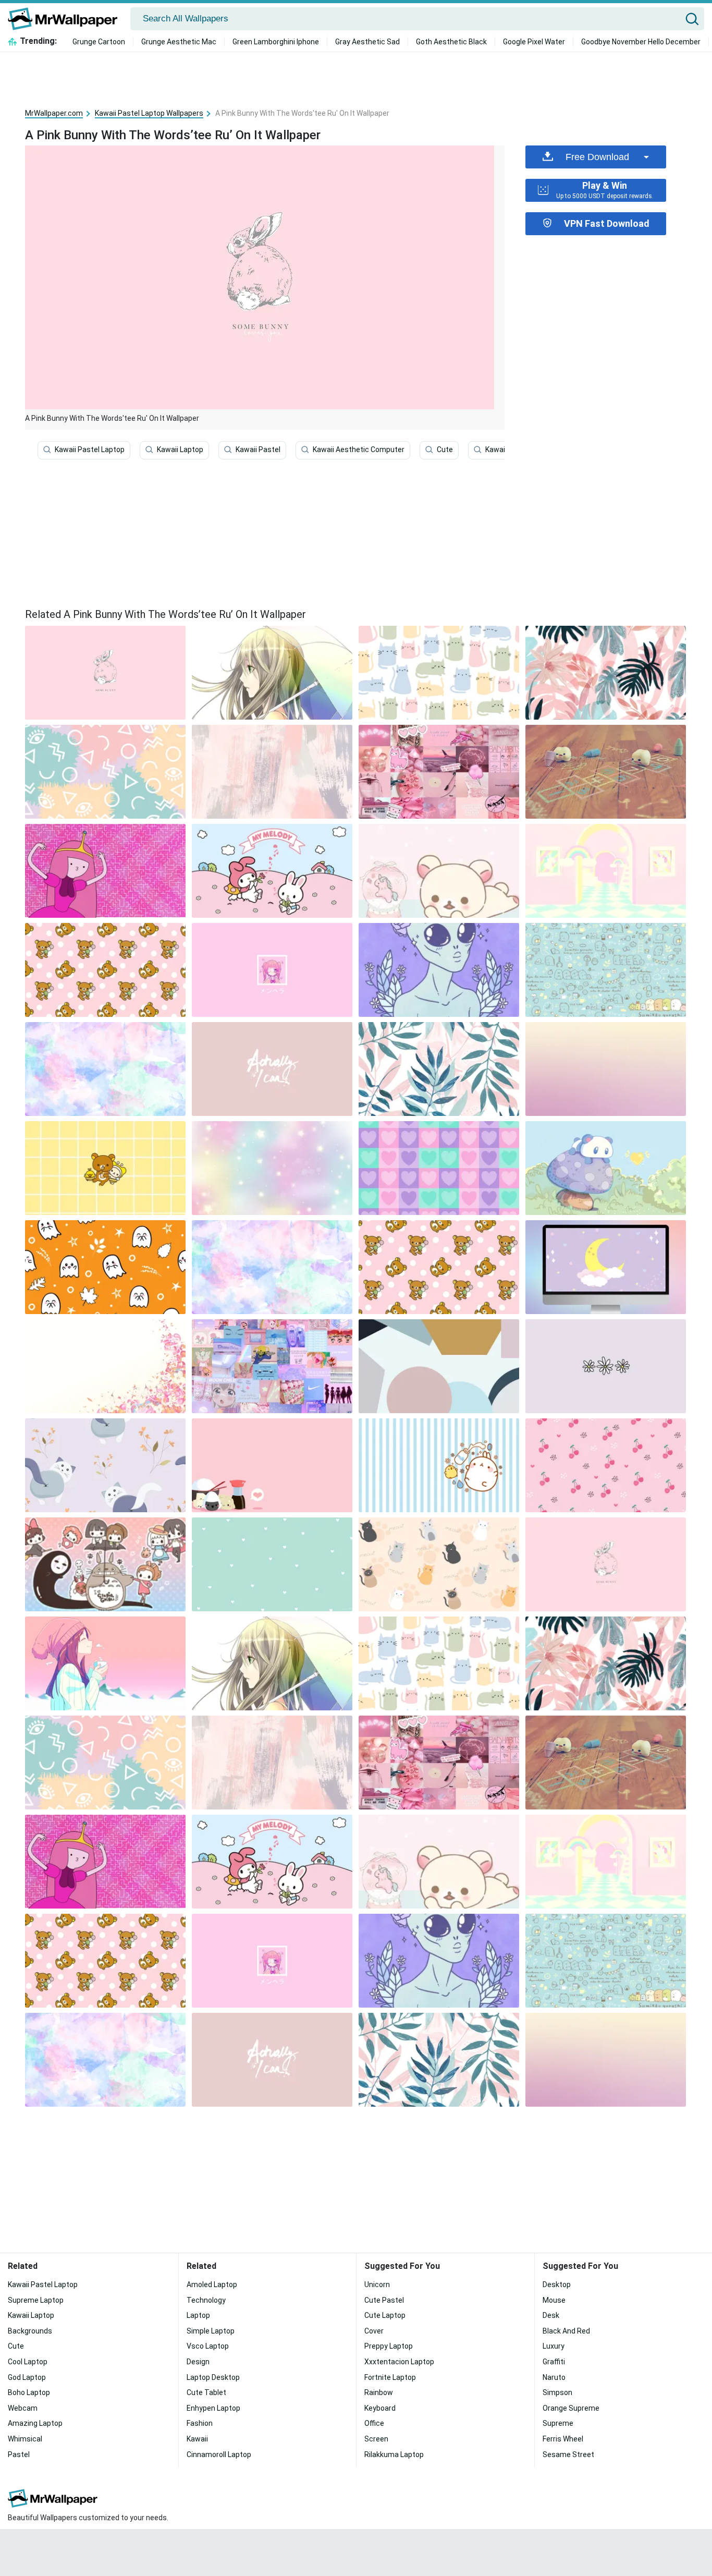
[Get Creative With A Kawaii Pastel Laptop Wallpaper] (272, 1366)
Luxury (554, 2346)
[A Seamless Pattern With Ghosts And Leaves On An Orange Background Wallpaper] (105, 1267)
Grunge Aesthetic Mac (179, 42)
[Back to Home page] (66, 19)
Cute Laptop (385, 2315)
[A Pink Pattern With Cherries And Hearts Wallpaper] (606, 1465)
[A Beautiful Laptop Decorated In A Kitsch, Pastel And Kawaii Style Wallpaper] (606, 673)
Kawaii (496, 449)
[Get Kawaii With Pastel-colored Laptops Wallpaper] (272, 1465)
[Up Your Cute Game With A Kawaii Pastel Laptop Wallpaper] (272, 970)
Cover (374, 2331)
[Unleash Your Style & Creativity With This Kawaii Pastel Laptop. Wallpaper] (105, 871)
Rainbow (379, 2392)
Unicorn (377, 2285)
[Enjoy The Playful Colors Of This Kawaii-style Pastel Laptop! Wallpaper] (272, 1168)
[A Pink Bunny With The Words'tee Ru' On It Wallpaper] (606, 1564)
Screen (376, 2439)
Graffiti (554, 2362)
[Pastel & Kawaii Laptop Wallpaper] (606, 970)
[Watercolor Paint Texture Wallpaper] (105, 1069)
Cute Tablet (206, 2392)
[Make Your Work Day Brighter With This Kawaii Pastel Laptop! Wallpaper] (439, 1366)
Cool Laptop (28, 2362)
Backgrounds (30, 2331)
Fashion (200, 2423)
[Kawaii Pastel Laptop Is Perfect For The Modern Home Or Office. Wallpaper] (105, 772)
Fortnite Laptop (390, 2377)
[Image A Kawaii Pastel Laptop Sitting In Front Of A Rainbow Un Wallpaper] (105, 1663)
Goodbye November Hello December (641, 42)
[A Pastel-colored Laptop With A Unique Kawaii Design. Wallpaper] (439, 1069)
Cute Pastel (384, 2300)
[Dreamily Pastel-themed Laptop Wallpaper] (606, 871)
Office (374, 2423)
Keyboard (380, 2408)
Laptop (198, 2315)
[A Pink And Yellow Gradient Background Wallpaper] (606, 1069)
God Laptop (27, 2377)
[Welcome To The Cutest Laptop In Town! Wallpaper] (439, 1168)
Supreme (558, 2423)
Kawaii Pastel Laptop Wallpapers (149, 113)
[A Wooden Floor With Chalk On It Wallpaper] (606, 772)
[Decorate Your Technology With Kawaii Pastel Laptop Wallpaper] (439, 673)
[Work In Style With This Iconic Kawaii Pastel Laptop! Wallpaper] (606, 1168)
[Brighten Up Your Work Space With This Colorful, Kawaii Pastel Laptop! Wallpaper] (439, 871)
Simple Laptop (211, 2331)
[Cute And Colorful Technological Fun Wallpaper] (272, 673)
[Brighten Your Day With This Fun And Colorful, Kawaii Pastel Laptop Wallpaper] (105, 970)
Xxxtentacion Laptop (399, 2362)
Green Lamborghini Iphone (276, 42)
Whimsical (25, 2439)
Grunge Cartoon (99, 42)
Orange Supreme (571, 2408)
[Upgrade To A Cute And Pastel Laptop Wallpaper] (439, 1465)
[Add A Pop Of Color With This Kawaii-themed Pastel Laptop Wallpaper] (272, 871)
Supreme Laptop (36, 2300)
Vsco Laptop (208, 2346)
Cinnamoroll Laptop (219, 2455)
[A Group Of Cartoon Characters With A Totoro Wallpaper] (105, 1564)
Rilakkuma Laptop (394, 2455)
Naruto (554, 2377)
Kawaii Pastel (258, 449)
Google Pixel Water (534, 42)
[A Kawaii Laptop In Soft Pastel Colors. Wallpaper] (439, 1267)
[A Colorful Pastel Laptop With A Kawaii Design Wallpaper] (439, 772)
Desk (551, 2315)
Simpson (557, 2392)
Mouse (554, 2300)
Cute (445, 449)
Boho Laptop (29, 2392)
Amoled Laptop (212, 2285)
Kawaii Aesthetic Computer (359, 449)
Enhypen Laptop (213, 2408)
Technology (206, 2300)
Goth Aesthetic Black (451, 42)
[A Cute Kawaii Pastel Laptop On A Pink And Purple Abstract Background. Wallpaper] (606, 1267)
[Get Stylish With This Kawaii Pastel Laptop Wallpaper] (105, 1465)
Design (198, 2362)
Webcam (23, 2408)
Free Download (597, 157)
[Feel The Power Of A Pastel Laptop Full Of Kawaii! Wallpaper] (439, 970)
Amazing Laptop (35, 2423)
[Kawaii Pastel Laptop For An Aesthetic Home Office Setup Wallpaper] (272, 1069)
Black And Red (566, 2331)
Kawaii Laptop (180, 449)
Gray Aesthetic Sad (367, 42)
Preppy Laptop (389, 2346)
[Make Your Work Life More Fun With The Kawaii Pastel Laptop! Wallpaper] (105, 1168)
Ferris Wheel (563, 2439)
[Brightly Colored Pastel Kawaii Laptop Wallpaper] (272, 1267)
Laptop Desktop (213, 2377)
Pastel (19, 2455)
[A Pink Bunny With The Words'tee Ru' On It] (105, 673)
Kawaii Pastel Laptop (90, 449)
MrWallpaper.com (54, 113)
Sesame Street (568, 2455)
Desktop (557, 2285)
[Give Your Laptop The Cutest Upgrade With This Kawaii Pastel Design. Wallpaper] (606, 1366)
